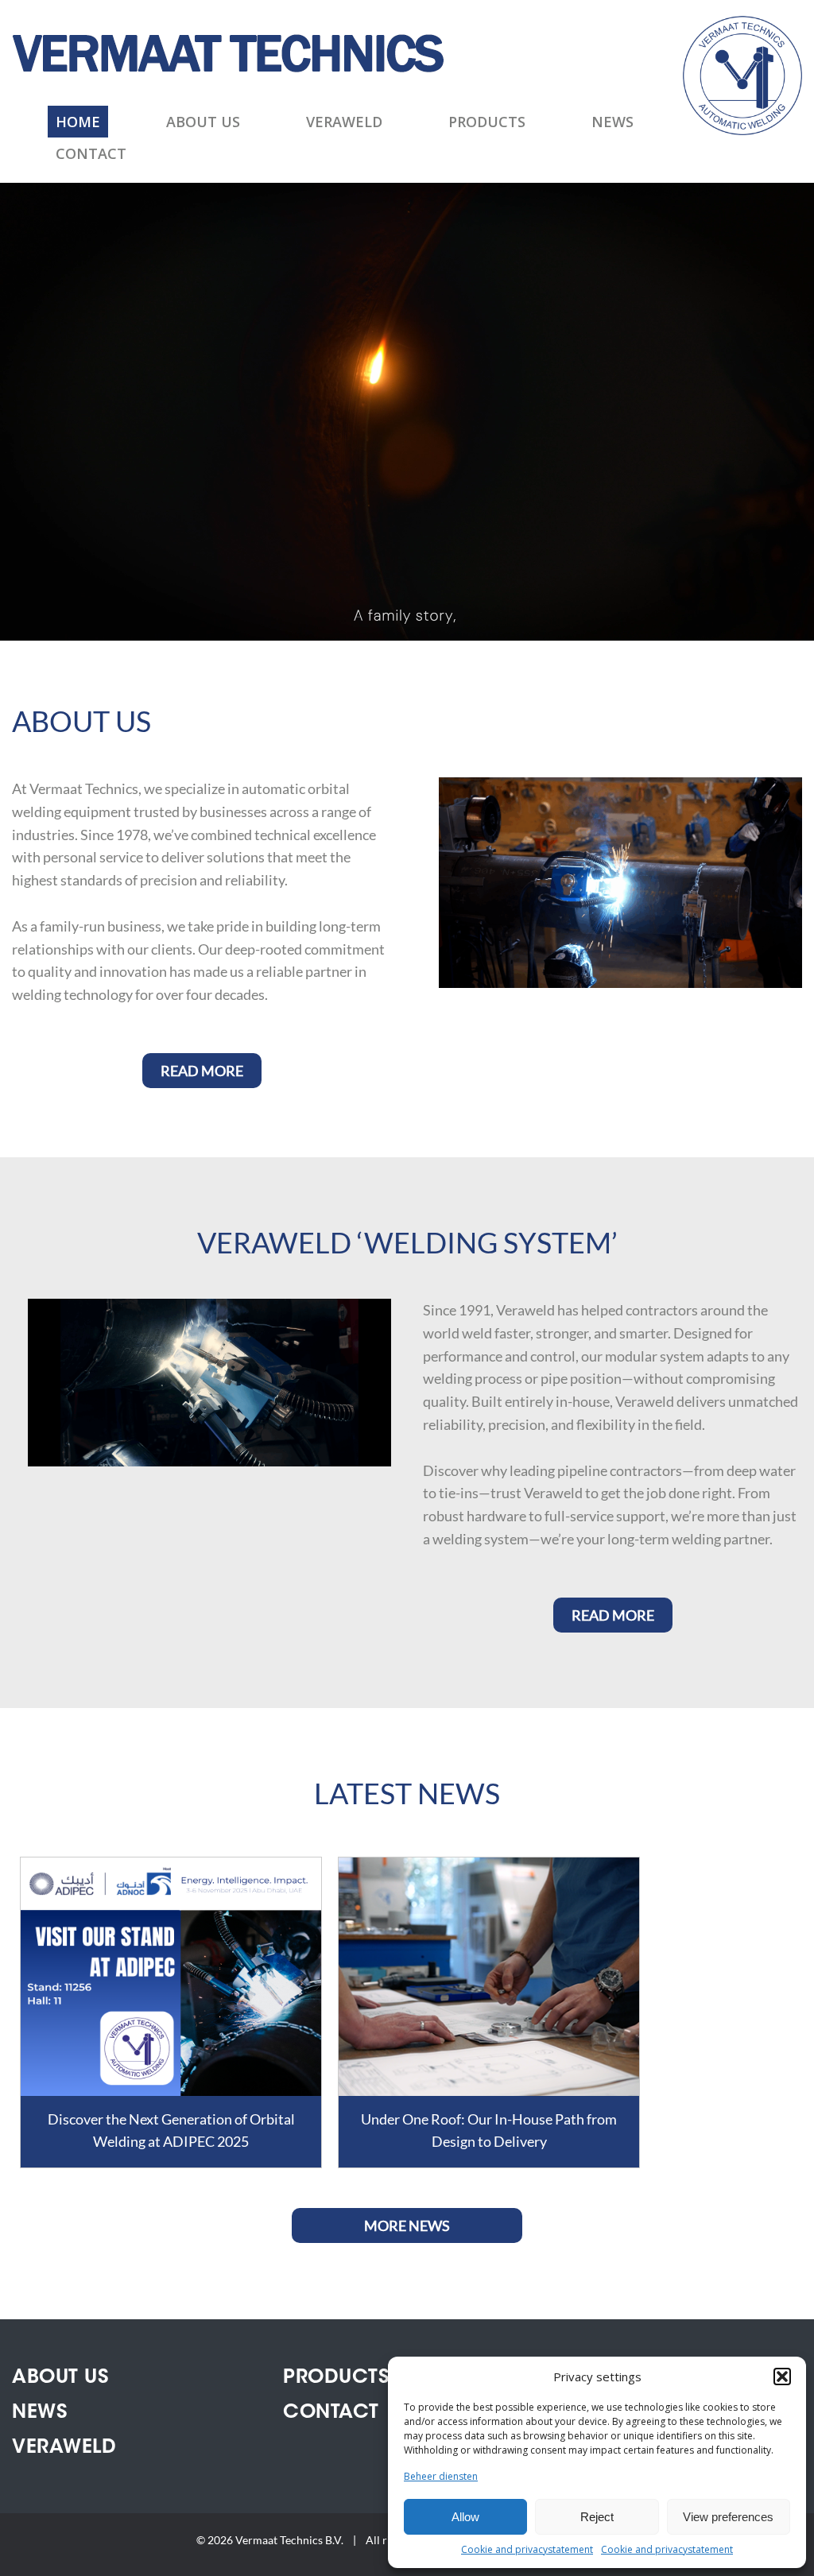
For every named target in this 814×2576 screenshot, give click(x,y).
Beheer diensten (441, 2476)
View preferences (728, 2517)
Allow (465, 2517)
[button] (782, 2377)
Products (487, 122)
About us (203, 122)
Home (78, 122)
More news (407, 2225)
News (612, 122)
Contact (91, 153)
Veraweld (344, 122)
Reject (597, 2517)
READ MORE (202, 1071)
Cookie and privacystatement (527, 2549)
